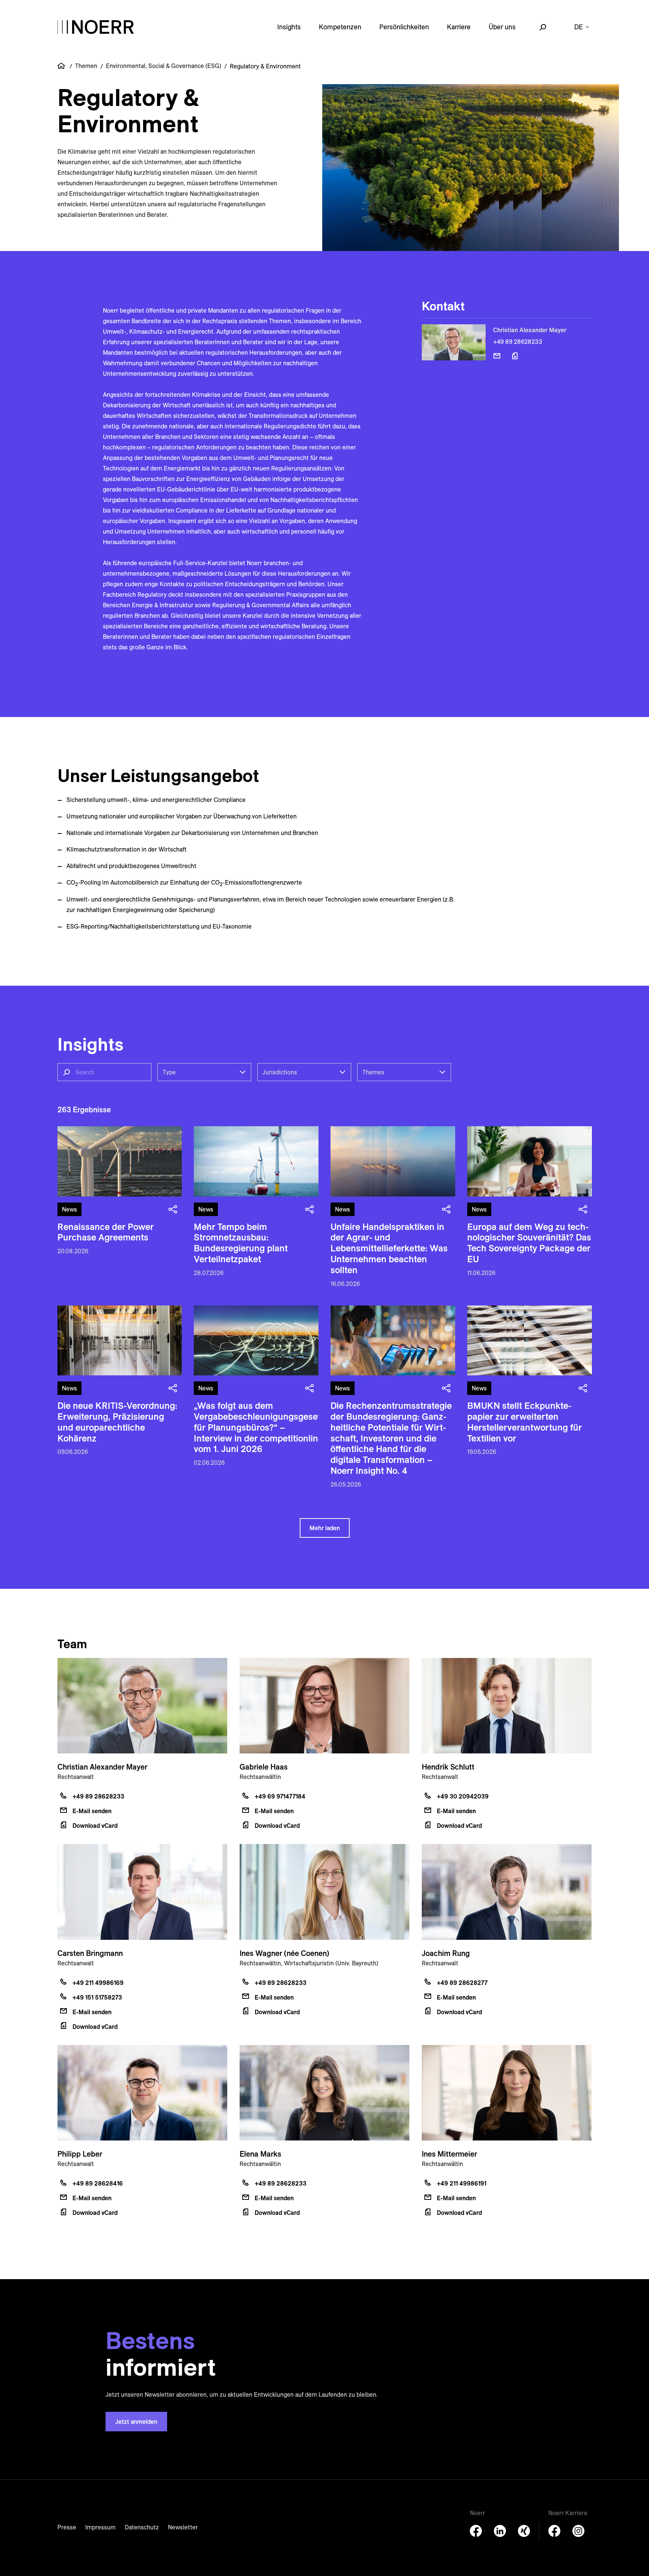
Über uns (502, 27)
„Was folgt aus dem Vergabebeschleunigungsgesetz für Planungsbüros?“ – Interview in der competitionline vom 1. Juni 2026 (260, 1427)
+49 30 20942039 (463, 1796)
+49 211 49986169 (98, 1983)
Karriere (459, 27)
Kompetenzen (340, 27)
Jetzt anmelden (136, 2422)
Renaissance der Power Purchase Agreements (106, 1232)
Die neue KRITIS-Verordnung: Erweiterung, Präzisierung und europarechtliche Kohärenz (117, 1422)
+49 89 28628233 (518, 342)
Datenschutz (142, 2527)
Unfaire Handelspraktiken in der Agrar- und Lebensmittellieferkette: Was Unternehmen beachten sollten (389, 1248)
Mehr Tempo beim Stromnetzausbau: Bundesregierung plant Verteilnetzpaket (241, 1243)
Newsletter (183, 2527)
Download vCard (95, 1826)
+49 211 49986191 (462, 2183)
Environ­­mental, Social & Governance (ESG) (164, 66)
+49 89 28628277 (462, 1983)
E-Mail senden (92, 1811)
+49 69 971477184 (280, 1796)
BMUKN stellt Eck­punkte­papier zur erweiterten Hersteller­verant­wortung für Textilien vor (524, 1422)
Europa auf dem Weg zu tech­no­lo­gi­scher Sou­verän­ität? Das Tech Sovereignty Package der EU (529, 1243)
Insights (289, 27)
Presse (67, 2527)
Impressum (100, 2527)
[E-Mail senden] (497, 356)
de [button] (579, 27)
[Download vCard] (515, 356)
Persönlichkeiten (404, 27)
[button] (202, 1072)
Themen (86, 66)
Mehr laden (325, 1528)
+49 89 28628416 (98, 2183)
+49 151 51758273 (97, 1997)
